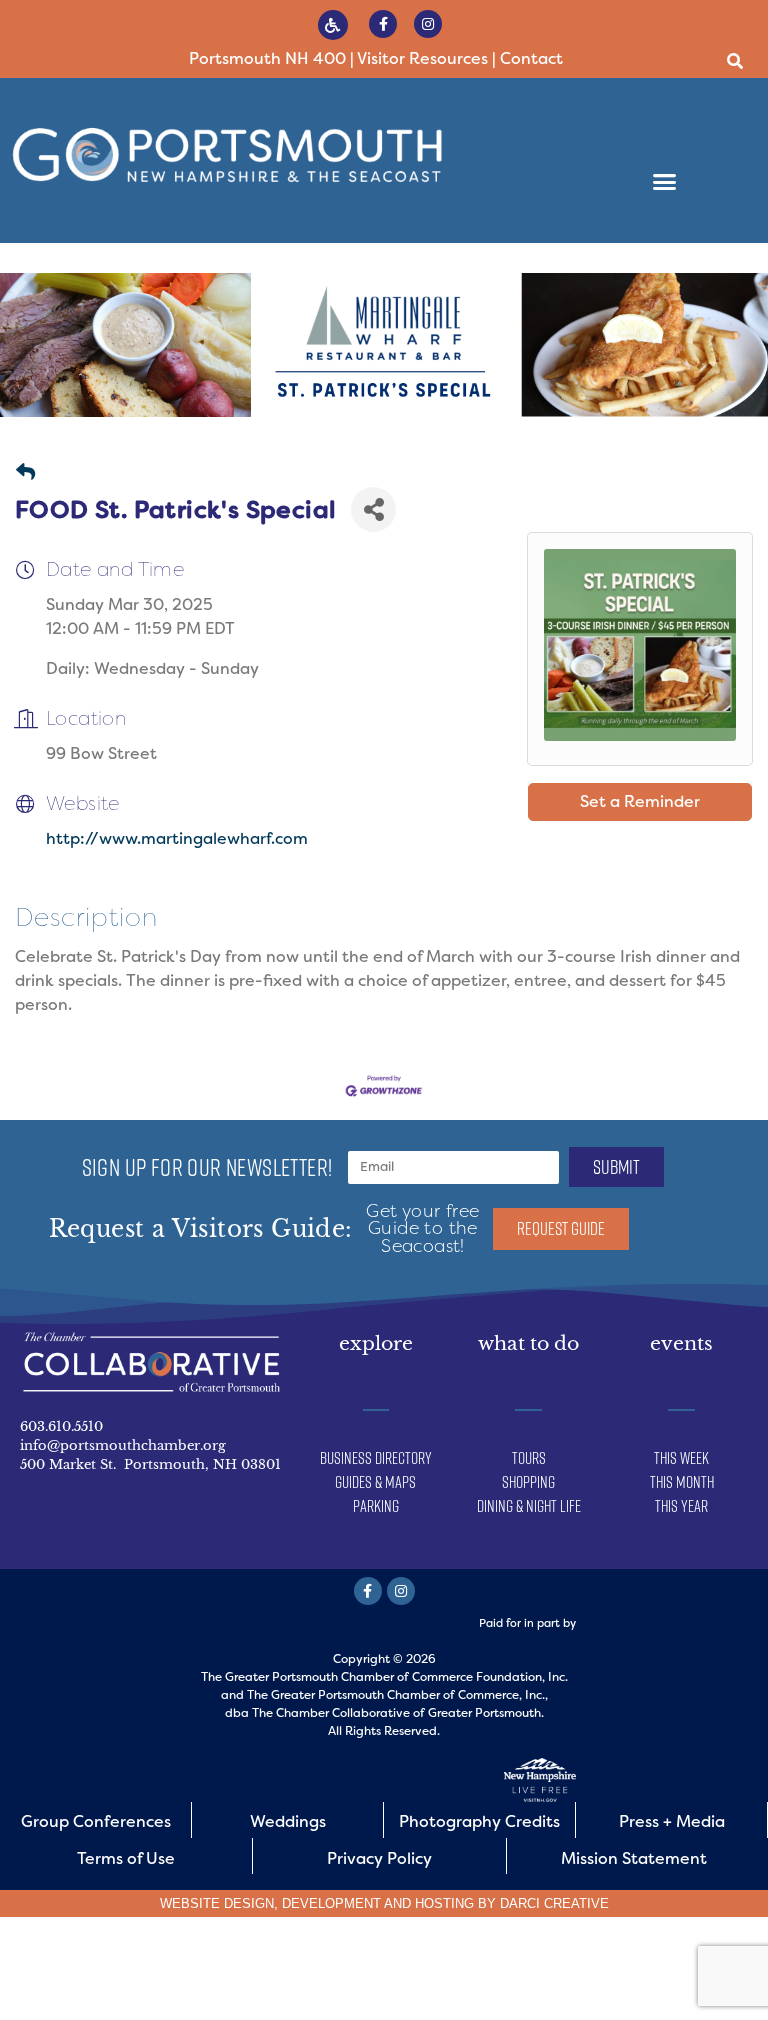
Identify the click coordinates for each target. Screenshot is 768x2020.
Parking (376, 1506)
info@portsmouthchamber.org (123, 1445)
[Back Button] (25, 473)
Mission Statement (634, 1858)
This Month (682, 1482)
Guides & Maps (375, 1482)
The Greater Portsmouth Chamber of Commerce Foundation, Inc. (384, 1677)
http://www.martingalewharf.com (177, 838)
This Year (681, 1506)
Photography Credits (479, 1821)
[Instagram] (428, 24)
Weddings (288, 1821)
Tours (529, 1458)
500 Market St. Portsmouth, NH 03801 (150, 1464)
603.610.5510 (61, 1426)
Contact (531, 58)
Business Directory (376, 1458)
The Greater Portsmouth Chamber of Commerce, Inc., (397, 1695)
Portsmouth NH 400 (267, 58)
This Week (681, 1458)
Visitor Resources (422, 58)
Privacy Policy (379, 1858)
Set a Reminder (640, 801)
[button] (735, 61)
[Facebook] (383, 24)
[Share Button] (373, 509)
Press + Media (672, 1821)
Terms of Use (126, 1858)
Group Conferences (96, 1821)
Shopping (528, 1482)
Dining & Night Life (529, 1506)
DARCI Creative (554, 1903)
